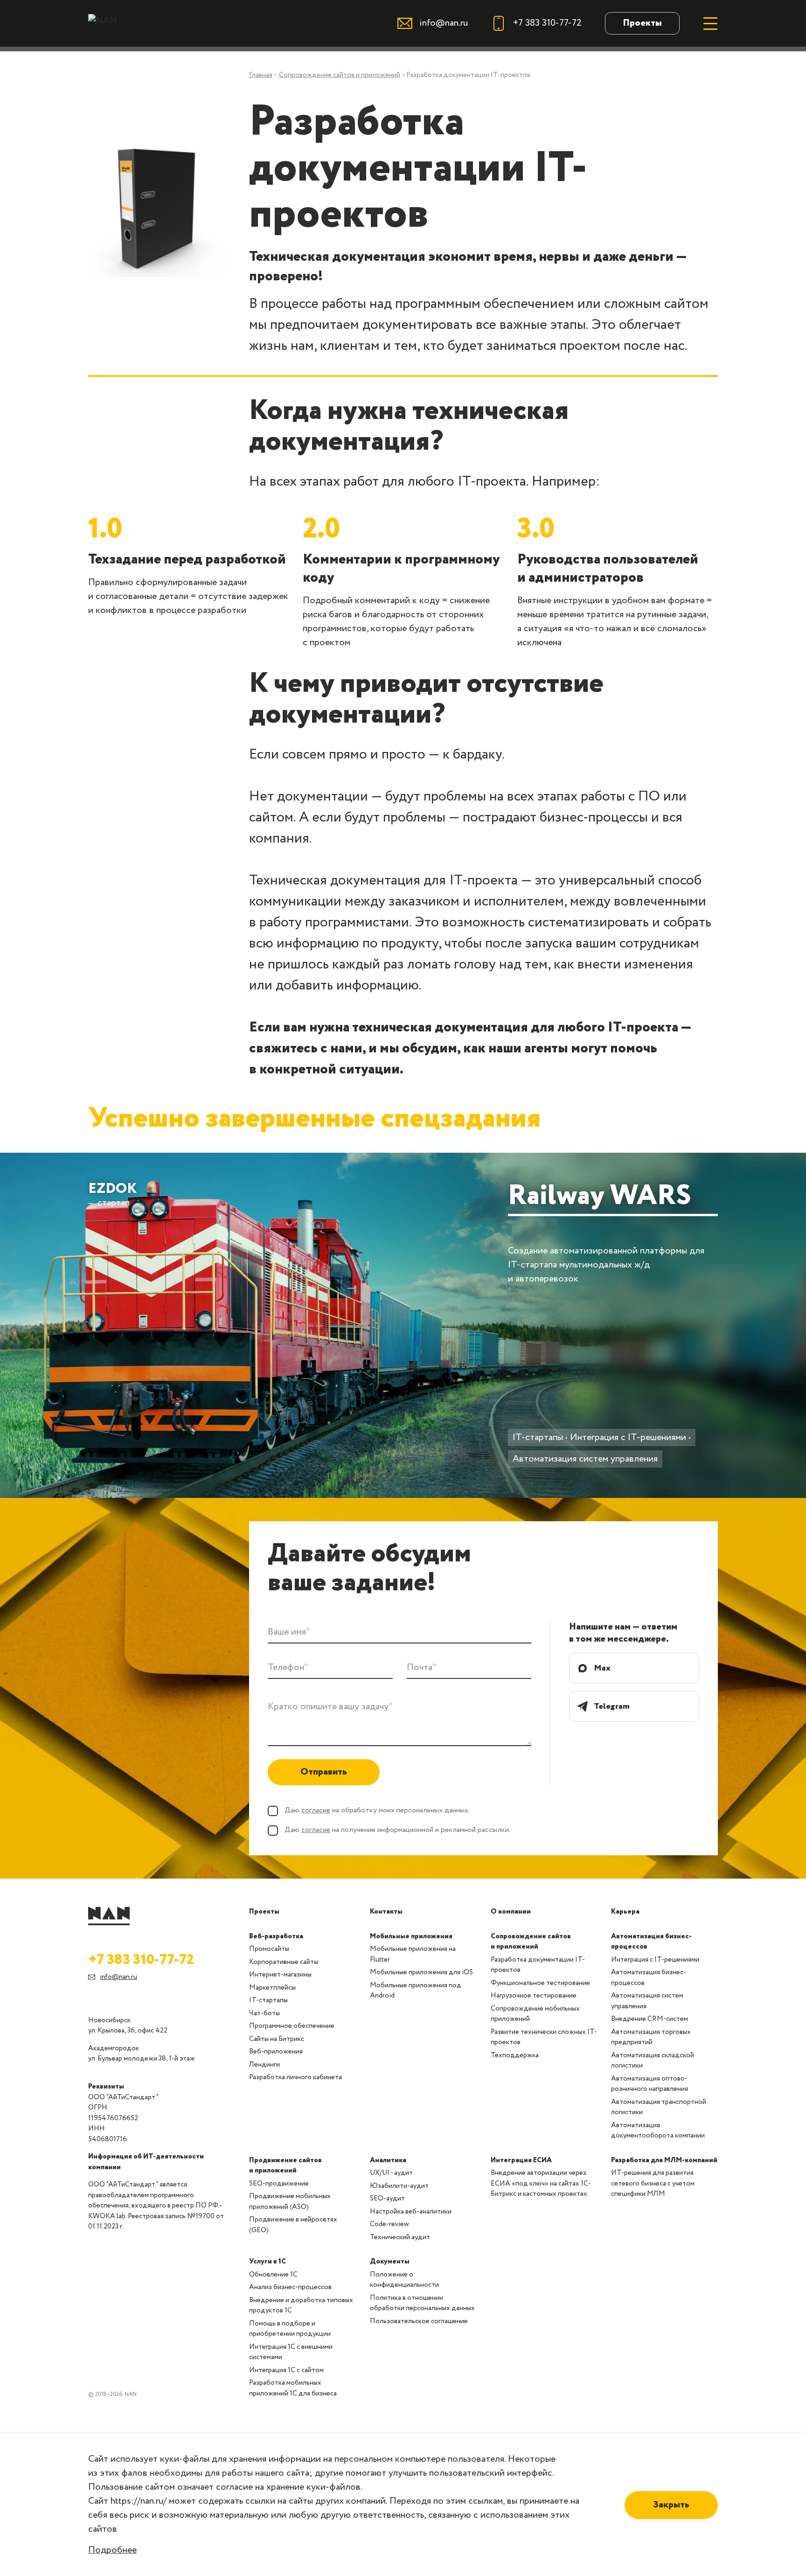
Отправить (324, 1772)
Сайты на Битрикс (277, 2039)
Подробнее (112, 2550)
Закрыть (671, 2505)
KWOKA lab (107, 2216)
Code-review (389, 2224)
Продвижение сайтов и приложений (285, 2166)
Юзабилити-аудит (399, 2186)
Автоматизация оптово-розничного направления (650, 2084)
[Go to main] (109, 1916)
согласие (316, 1810)
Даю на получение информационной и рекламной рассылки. (397, 1830)
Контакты (386, 1912)
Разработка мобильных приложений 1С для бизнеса (293, 2388)
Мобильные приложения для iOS (421, 1972)
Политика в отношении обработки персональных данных (422, 2303)
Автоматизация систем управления (585, 1459)
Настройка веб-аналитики (411, 2212)
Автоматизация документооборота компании (658, 2131)
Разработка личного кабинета (295, 2077)
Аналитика (388, 2160)
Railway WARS (600, 1198)
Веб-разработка (276, 1936)
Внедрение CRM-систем (650, 2019)
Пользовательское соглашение (419, 2321)
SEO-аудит (387, 2199)
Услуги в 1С (268, 2262)
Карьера (625, 1912)
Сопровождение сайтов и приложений (531, 1942)
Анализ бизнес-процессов (290, 2287)
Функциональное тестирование (540, 1983)
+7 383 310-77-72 (141, 1960)
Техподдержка (515, 2055)
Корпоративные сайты (284, 1962)
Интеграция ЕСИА (521, 2160)
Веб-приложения (276, 2052)
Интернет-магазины (280, 1975)
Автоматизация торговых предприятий (651, 2037)
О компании (511, 1912)
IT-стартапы (538, 1438)
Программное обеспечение (292, 2026)
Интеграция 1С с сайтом (286, 2370)
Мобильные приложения (411, 1936)
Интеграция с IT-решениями (628, 1438)
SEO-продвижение (279, 2184)
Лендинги (264, 2065)
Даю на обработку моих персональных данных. (377, 1810)
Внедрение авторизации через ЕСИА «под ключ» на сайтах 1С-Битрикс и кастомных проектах (541, 2183)
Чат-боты (264, 2013)
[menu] (710, 23)
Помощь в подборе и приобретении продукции (290, 2329)
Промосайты (269, 1949)
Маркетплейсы (272, 1988)
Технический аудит (400, 2237)
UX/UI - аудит (391, 2173)
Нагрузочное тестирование (534, 1996)
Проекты (642, 23)
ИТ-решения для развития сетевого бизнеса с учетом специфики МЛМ (653, 2183)
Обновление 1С (273, 2275)
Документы (390, 2262)
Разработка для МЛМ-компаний (664, 2160)
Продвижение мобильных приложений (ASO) (290, 2202)
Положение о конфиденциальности (404, 2280)
